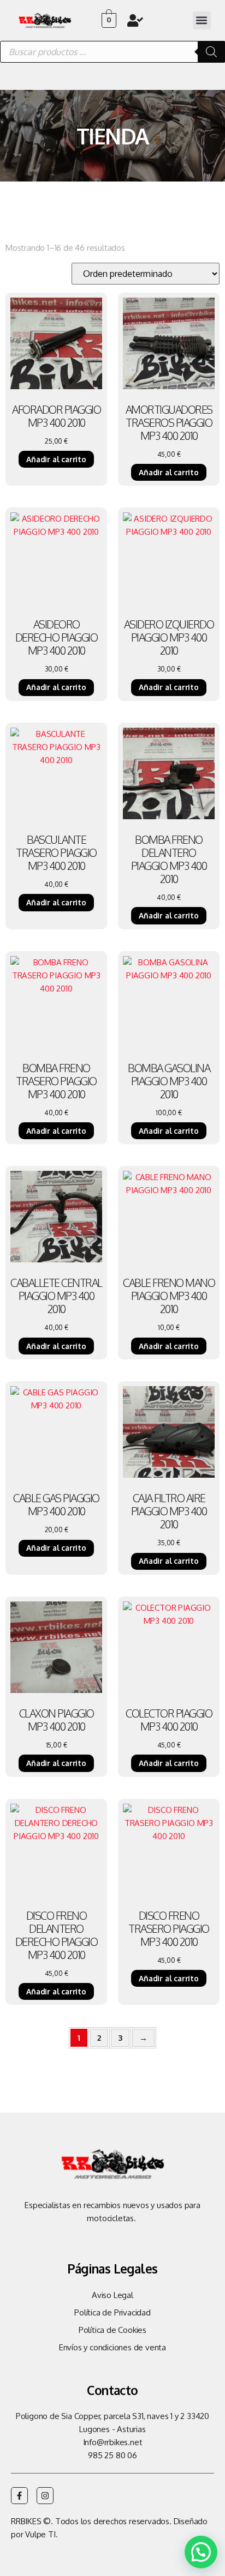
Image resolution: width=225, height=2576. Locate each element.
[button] (202, 20)
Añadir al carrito (56, 459)
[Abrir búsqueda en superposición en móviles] (112, 52)
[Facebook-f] (19, 2496)
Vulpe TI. (41, 2534)
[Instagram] (45, 2496)
